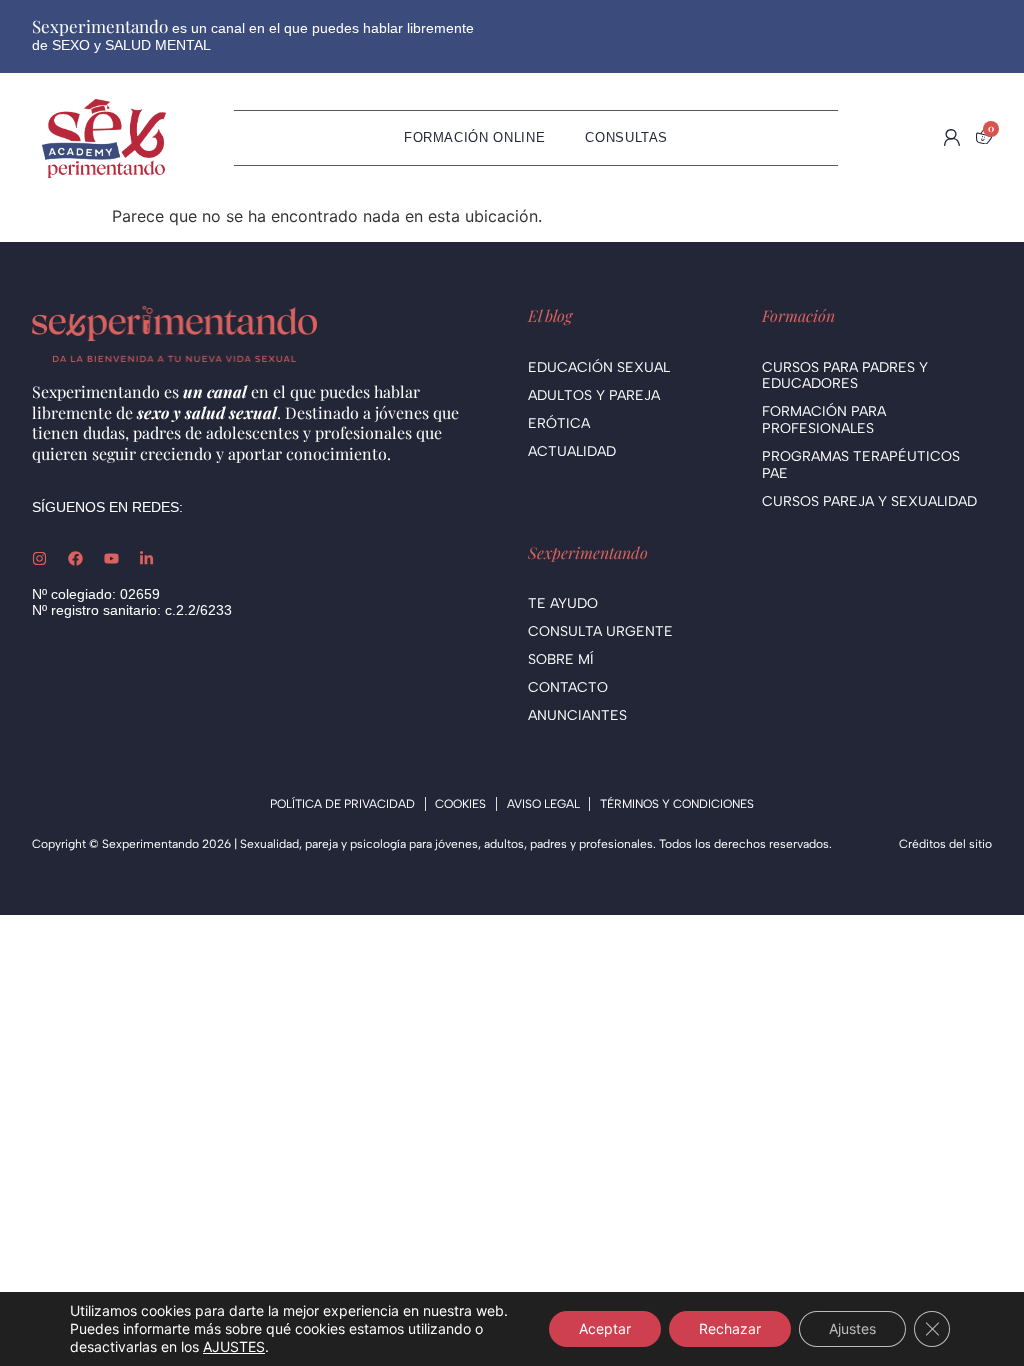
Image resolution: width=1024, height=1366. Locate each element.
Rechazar (730, 1328)
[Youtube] (111, 558)
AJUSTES (234, 1346)
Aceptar (605, 1328)
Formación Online (474, 137)
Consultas (626, 137)
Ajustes (852, 1328)
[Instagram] (39, 558)
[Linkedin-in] (146, 558)
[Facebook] (75, 558)
